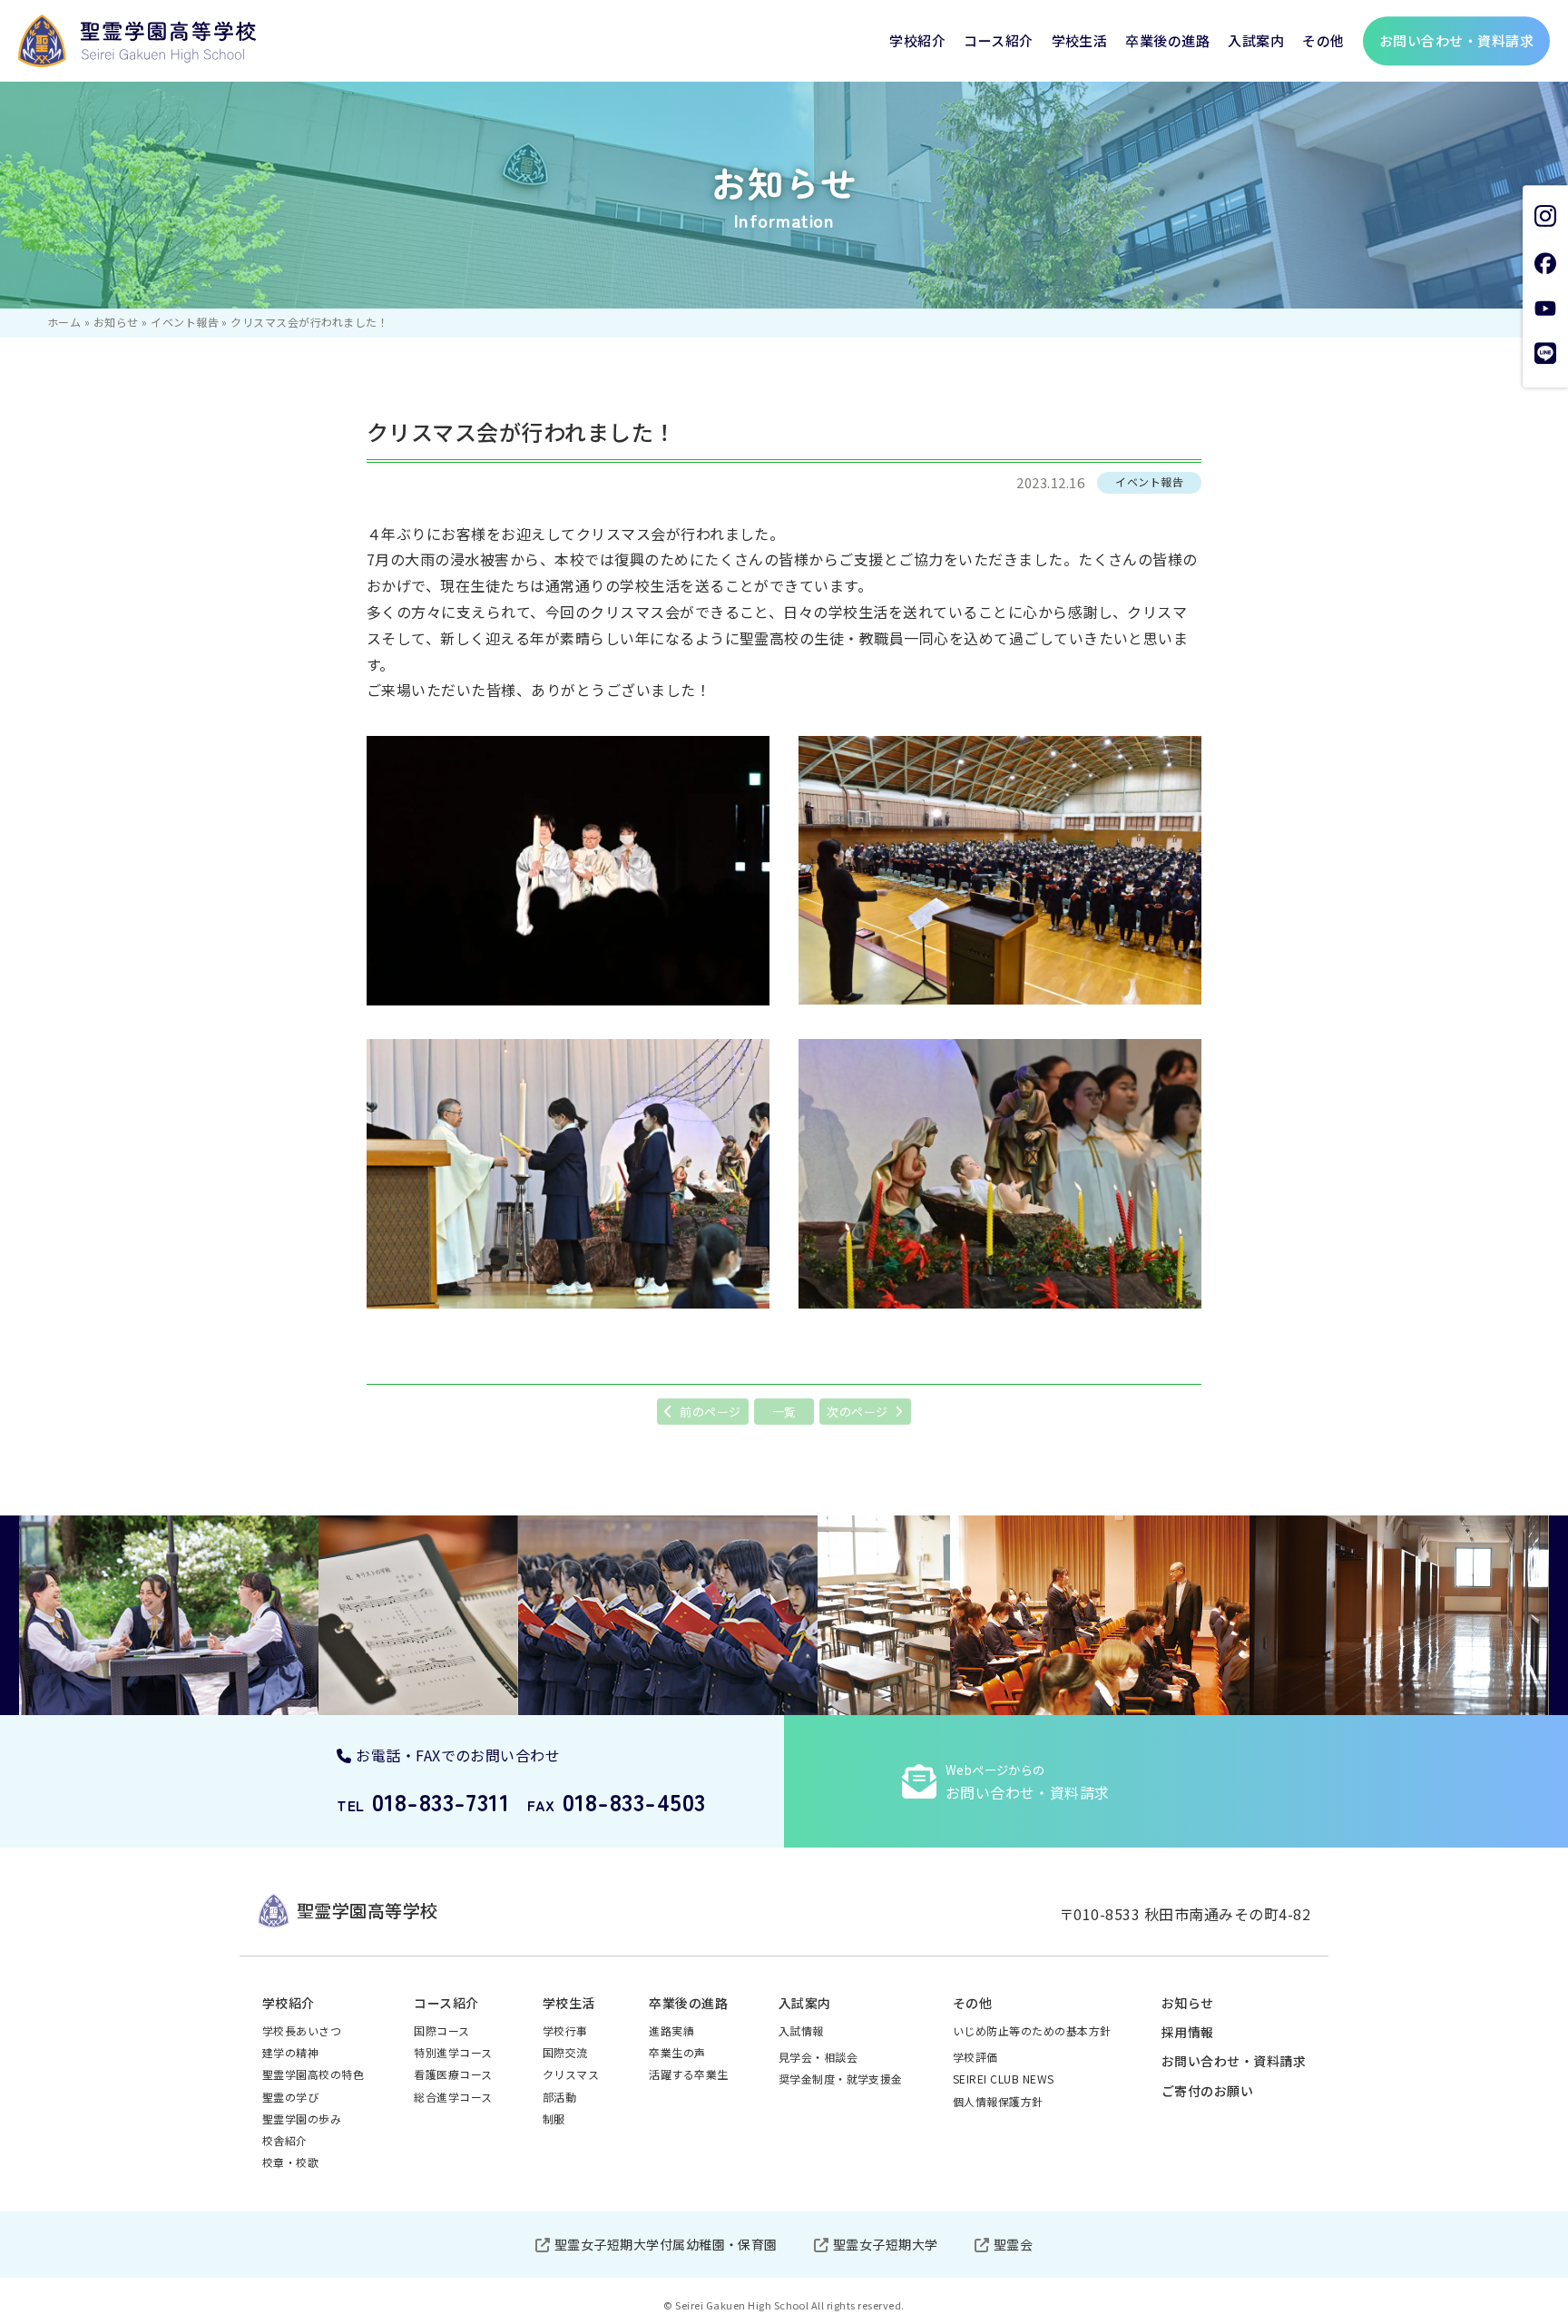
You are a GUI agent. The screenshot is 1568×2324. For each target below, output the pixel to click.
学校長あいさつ (302, 2030)
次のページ (857, 1412)
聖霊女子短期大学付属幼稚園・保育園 (666, 2244)
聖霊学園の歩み (302, 2118)
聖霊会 (1013, 2244)
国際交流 (565, 2052)
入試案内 (1256, 40)
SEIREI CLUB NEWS (1004, 2079)
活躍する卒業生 (688, 2074)
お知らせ (116, 322)
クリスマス (571, 2074)
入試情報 (801, 2030)
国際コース (441, 2030)
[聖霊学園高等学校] (137, 41)
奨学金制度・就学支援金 (841, 2079)
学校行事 (565, 2030)
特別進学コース (453, 2052)
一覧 (784, 1412)
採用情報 (1188, 2032)
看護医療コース (453, 2074)
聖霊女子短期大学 (886, 2244)
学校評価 (975, 2057)
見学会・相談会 (818, 2057)
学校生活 (1080, 40)
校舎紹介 (285, 2140)
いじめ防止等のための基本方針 (1032, 2030)
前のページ (710, 1412)
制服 (554, 2118)
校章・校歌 (290, 2162)
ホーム (64, 322)
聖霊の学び (290, 2097)
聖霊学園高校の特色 (313, 2074)
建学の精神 (290, 2052)
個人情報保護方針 (998, 2101)
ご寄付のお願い (1207, 2091)
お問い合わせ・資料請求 (1234, 2061)
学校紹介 (917, 40)
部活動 (559, 2097)
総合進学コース (453, 2097)
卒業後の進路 (1167, 40)
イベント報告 (185, 322)
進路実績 (671, 2030)
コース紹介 (998, 40)
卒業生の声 (677, 2052)
